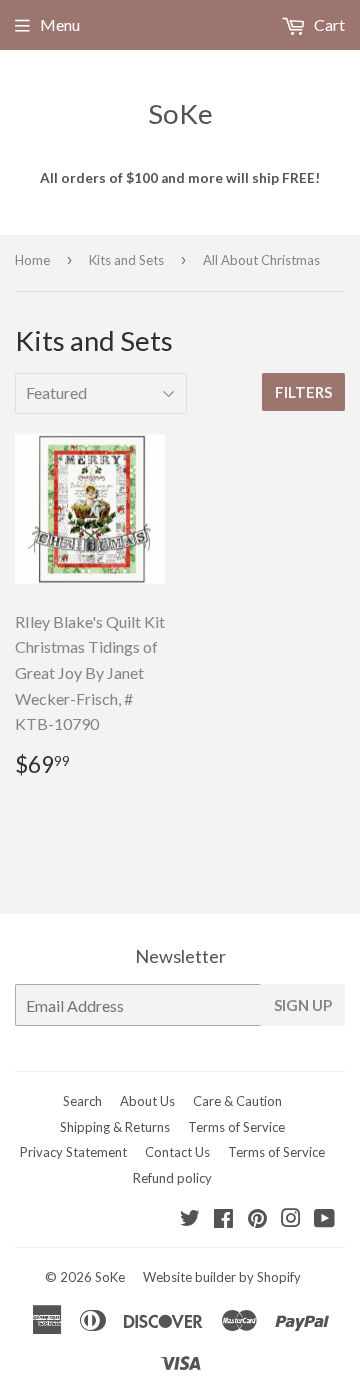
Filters (303, 392)
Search (82, 1101)
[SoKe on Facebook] (223, 1219)
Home (32, 260)
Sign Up (303, 1005)
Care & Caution (237, 1101)
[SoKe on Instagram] (291, 1219)
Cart (328, 24)
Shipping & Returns (115, 1127)
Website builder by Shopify (222, 1277)
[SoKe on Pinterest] (257, 1219)
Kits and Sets (126, 260)
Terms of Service (236, 1127)
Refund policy (172, 1178)
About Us (147, 1101)
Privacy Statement (73, 1152)
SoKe (180, 113)
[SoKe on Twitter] (190, 1219)
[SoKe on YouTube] (324, 1219)
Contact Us (177, 1152)
